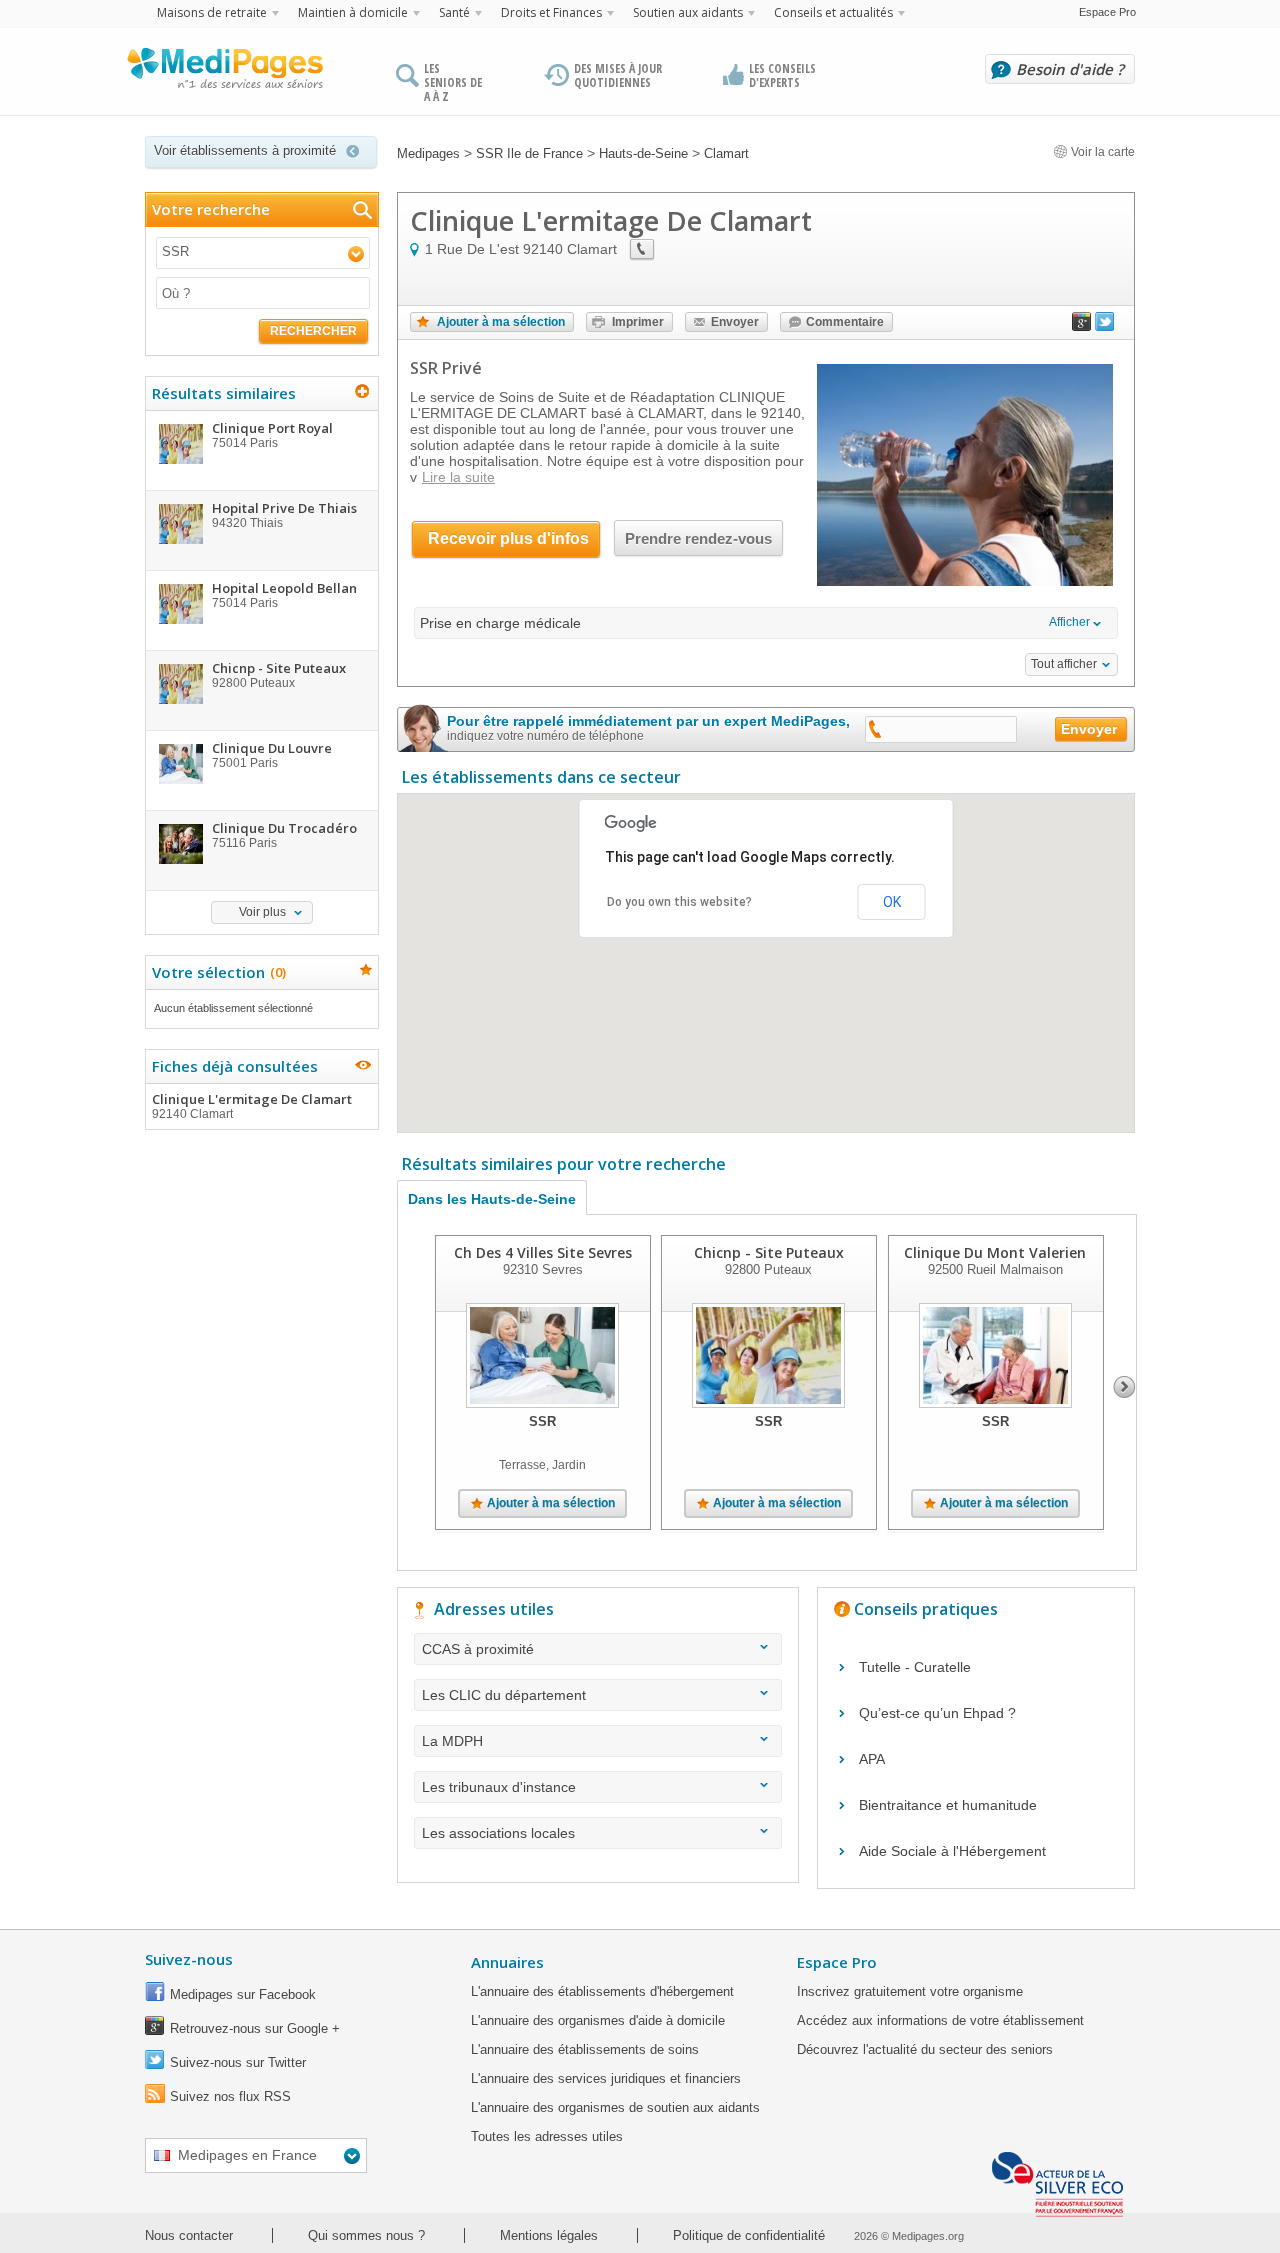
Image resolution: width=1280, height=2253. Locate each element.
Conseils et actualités (833, 12)
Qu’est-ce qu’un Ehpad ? (937, 1713)
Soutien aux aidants (688, 12)
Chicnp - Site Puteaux (769, 1252)
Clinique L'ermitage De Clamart (252, 1105)
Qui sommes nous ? (366, 2235)
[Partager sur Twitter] (1105, 326)
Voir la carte (1101, 152)
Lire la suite (458, 477)
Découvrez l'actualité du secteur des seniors (925, 2049)
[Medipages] (224, 73)
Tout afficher (1064, 664)
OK (892, 902)
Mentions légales (549, 2235)
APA (872, 1759)
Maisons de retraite (212, 12)
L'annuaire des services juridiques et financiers (606, 2078)
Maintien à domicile (353, 12)
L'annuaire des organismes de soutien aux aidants (615, 2107)
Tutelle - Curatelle (915, 1667)
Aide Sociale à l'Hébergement (952, 1851)
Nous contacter (189, 2235)
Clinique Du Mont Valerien (995, 1252)
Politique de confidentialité (749, 2235)
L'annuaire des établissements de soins (585, 2049)
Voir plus (262, 912)
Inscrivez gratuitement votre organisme (910, 1991)
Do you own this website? (679, 902)
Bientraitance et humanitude (948, 1805)
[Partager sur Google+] (1082, 326)
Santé (454, 12)
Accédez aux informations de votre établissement (940, 2020)
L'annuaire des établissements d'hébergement (602, 1991)
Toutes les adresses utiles (547, 2136)
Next (1124, 1387)
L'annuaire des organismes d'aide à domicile (598, 2020)
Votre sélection (216, 972)
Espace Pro (1107, 12)
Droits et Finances (551, 12)
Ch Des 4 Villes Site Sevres (543, 1252)
